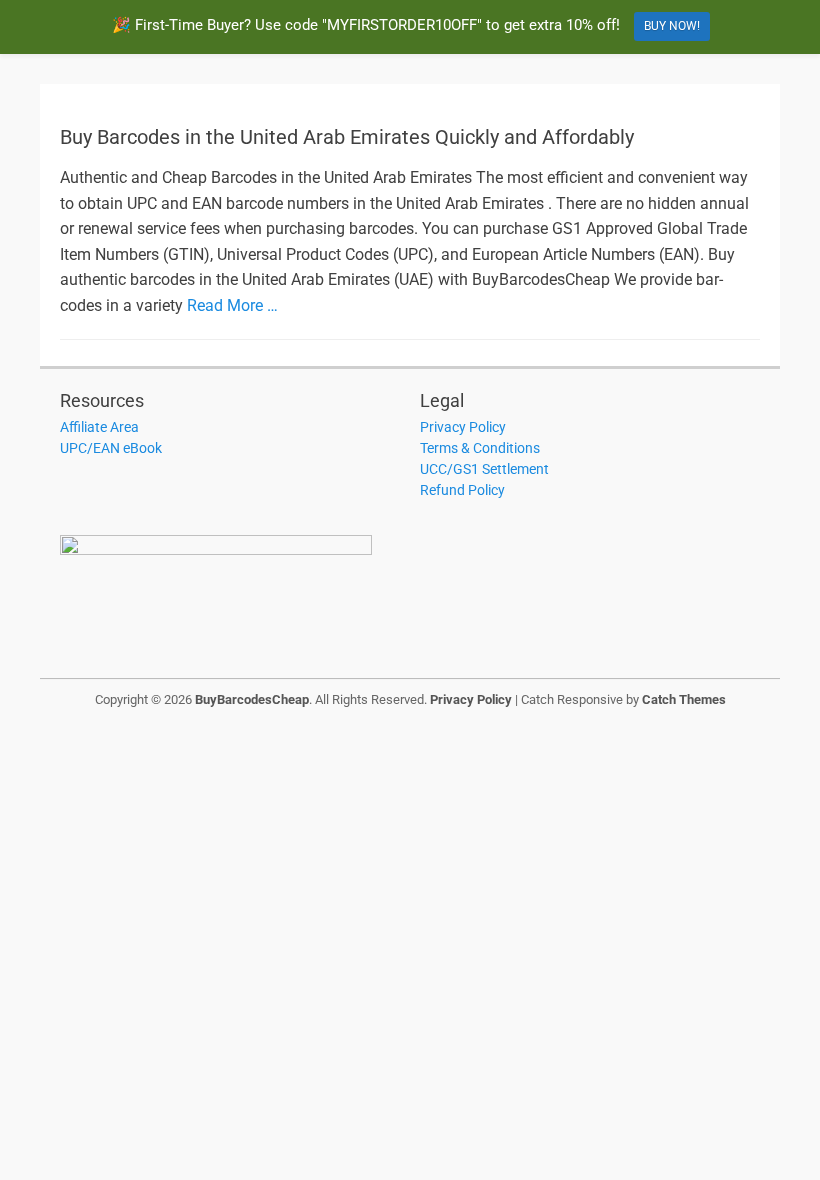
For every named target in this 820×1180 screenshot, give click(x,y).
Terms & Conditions (480, 448)
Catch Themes (684, 699)
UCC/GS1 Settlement (484, 469)
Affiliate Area (99, 427)
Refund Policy (462, 490)
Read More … (232, 305)
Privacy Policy (463, 427)
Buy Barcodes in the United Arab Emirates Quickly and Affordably (347, 137)
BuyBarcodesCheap (252, 699)
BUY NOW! (672, 26)
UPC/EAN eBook (111, 448)
